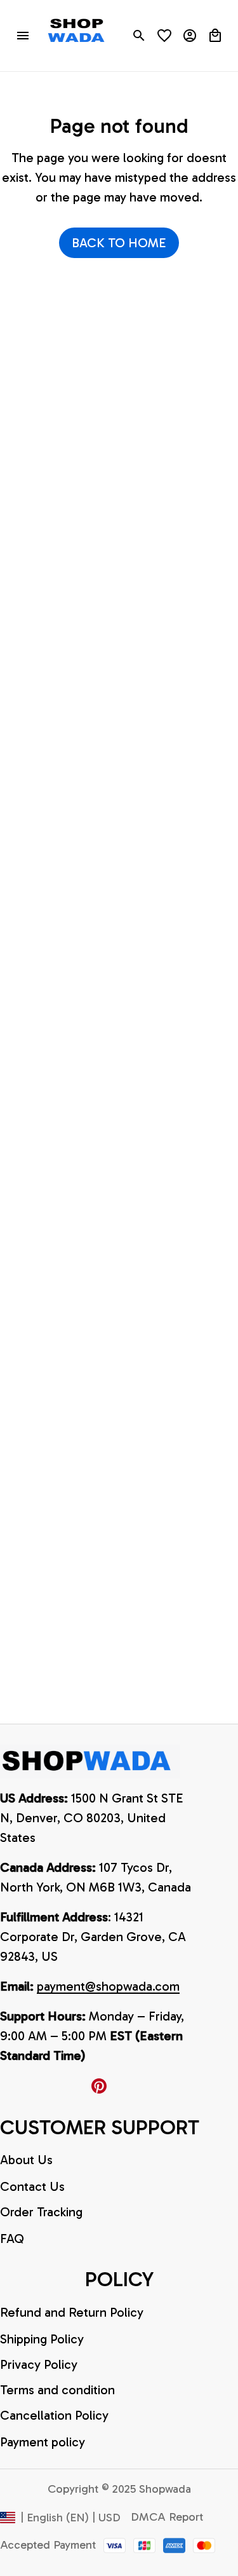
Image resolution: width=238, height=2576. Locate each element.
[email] (108, 1987)
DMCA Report (167, 2517)
